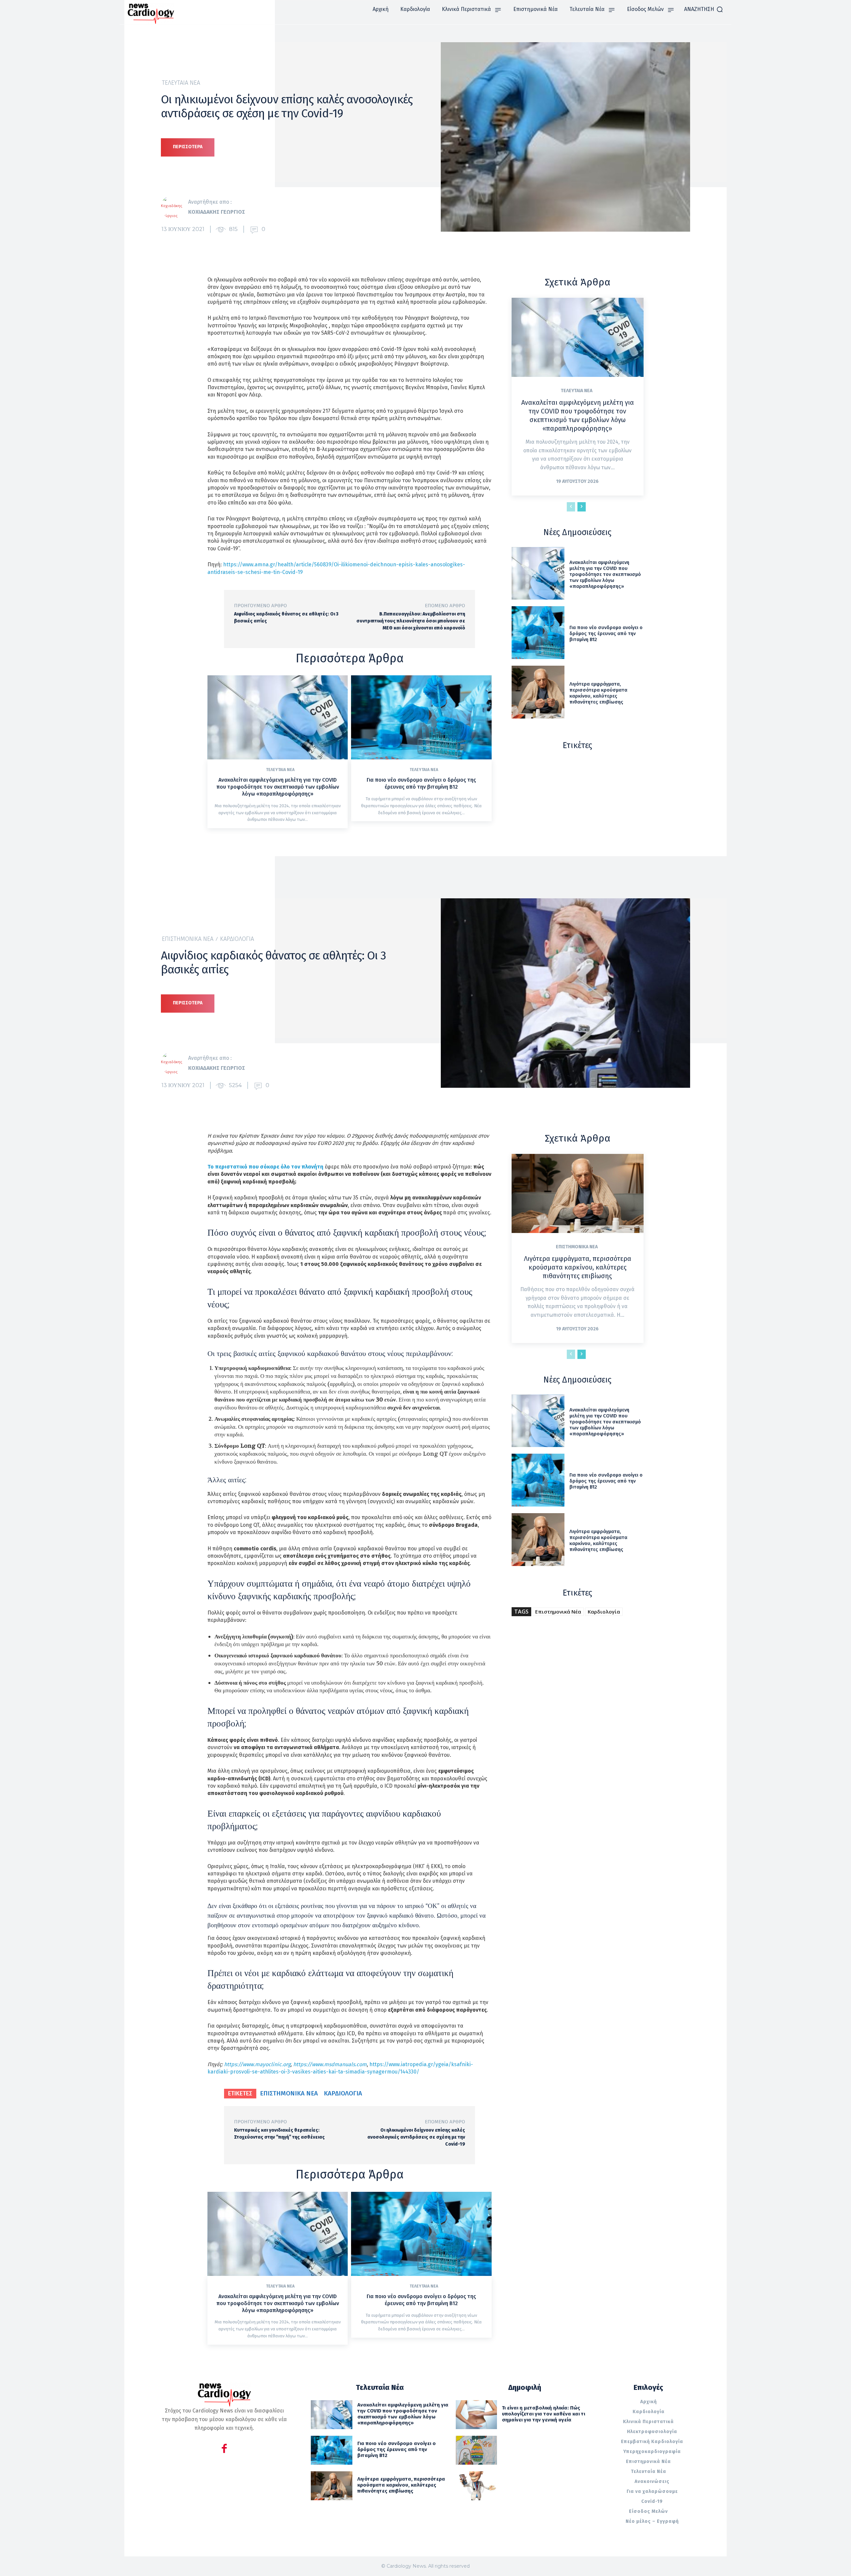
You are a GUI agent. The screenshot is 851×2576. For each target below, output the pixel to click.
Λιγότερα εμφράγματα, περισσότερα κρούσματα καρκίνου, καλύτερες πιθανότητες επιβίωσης (598, 693)
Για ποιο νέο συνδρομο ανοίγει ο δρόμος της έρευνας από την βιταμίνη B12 (421, 783)
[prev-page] (571, 507)
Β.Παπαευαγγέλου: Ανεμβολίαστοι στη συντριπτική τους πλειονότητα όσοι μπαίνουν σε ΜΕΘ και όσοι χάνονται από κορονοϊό (411, 621)
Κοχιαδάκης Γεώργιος (217, 212)
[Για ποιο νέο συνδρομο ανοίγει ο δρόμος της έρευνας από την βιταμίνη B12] (421, 717)
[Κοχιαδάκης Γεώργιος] (175, 207)
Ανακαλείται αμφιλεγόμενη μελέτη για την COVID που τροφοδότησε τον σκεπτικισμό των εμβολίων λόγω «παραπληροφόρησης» (278, 787)
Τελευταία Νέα (181, 83)
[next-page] (582, 507)
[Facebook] (224, 2450)
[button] (704, 9)
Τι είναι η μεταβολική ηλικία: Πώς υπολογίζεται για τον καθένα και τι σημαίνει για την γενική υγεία (544, 2414)
